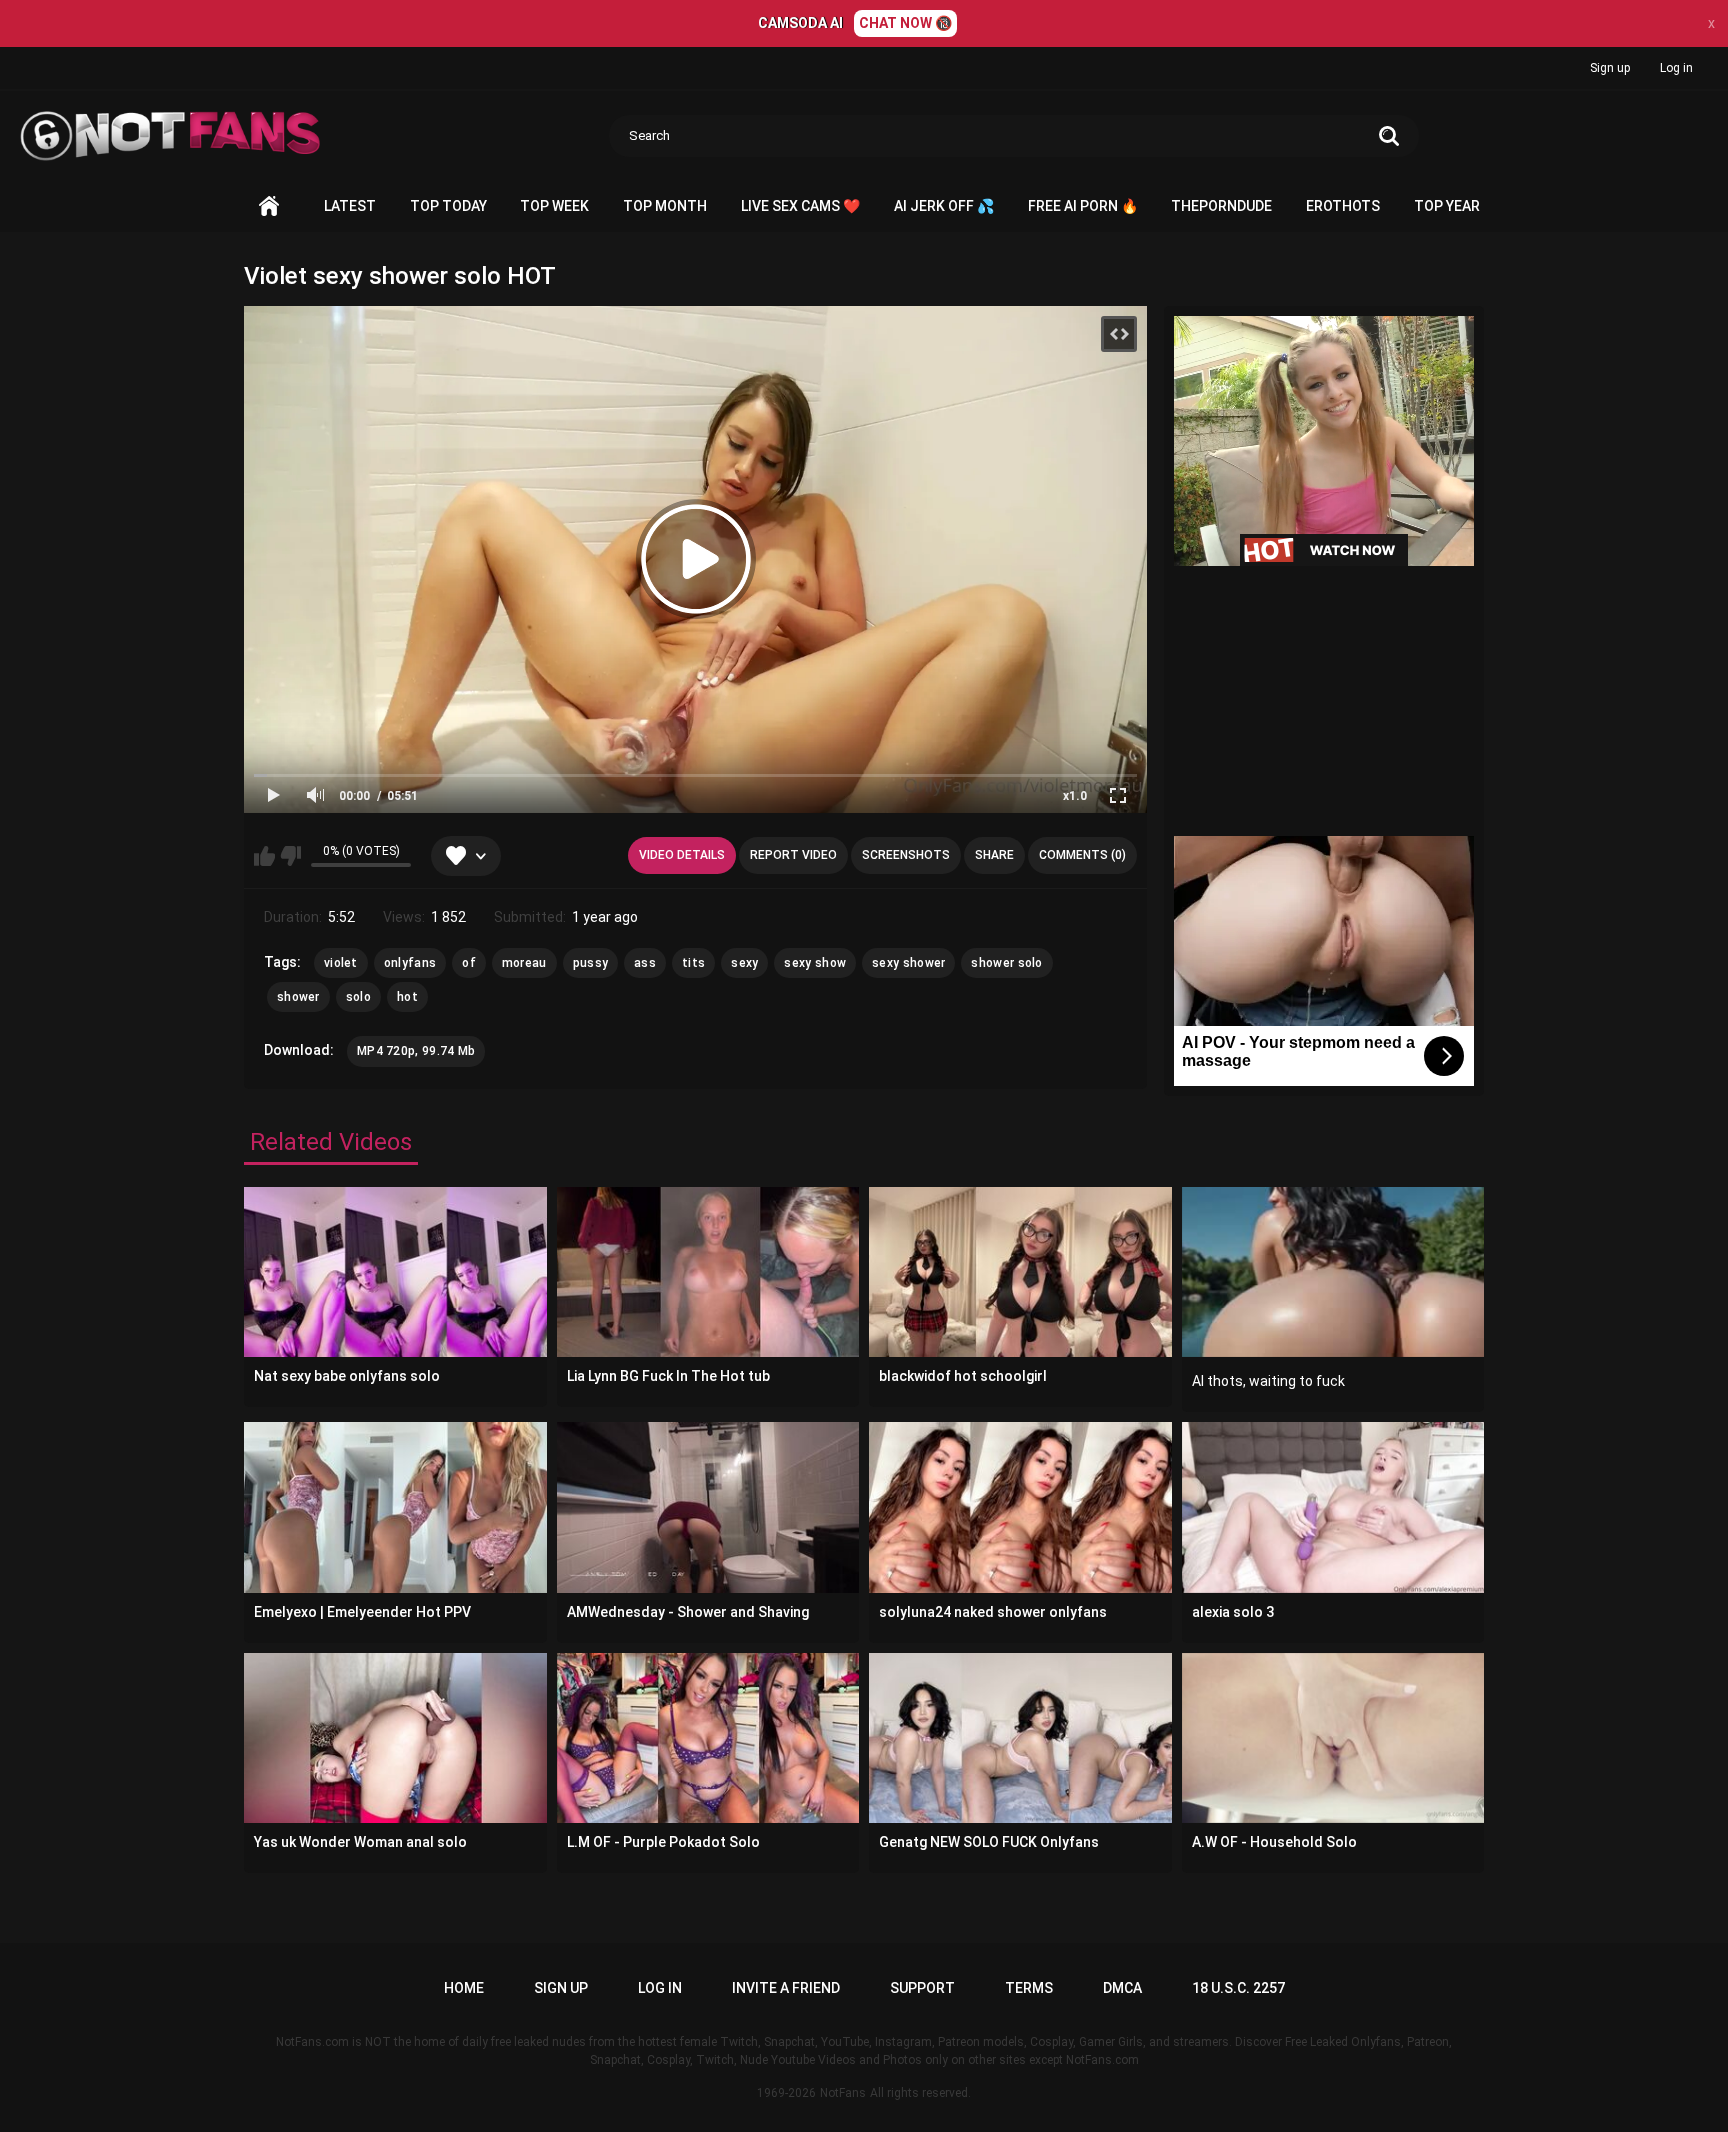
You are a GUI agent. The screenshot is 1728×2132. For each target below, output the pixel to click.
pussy (591, 963)
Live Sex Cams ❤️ (800, 206)
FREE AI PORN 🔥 (1083, 206)
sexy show (815, 963)
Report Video (793, 855)
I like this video (264, 856)
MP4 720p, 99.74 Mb (416, 1051)
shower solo (1006, 963)
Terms (1029, 1988)
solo (358, 997)
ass (645, 963)
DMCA (1122, 1988)
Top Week (554, 206)
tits (693, 963)
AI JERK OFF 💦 (944, 206)
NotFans (843, 2093)
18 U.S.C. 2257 (1238, 1988)
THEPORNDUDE (1221, 206)
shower (298, 997)
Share (994, 855)
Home (269, 206)
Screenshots (906, 855)
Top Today (448, 206)
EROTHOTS (1343, 206)
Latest (350, 206)
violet (341, 963)
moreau (524, 963)
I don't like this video (290, 856)
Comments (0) (1082, 855)
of (469, 963)
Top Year (1447, 206)
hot (407, 997)
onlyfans (410, 963)
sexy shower (908, 963)
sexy (744, 963)
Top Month (665, 206)
